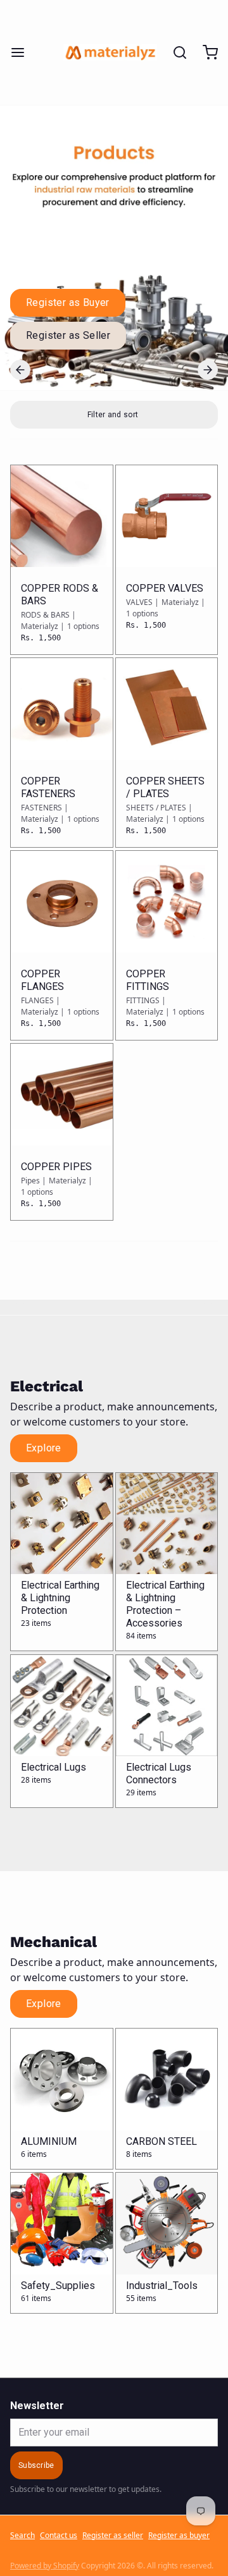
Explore (44, 1448)
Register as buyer (179, 2536)
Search (22, 2536)
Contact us (59, 2536)
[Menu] (23, 52)
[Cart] (205, 52)
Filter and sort (113, 415)
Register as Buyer (68, 302)
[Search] (175, 52)
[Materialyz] (110, 52)
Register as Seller (68, 335)
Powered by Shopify (45, 2566)
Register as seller (113, 2536)
